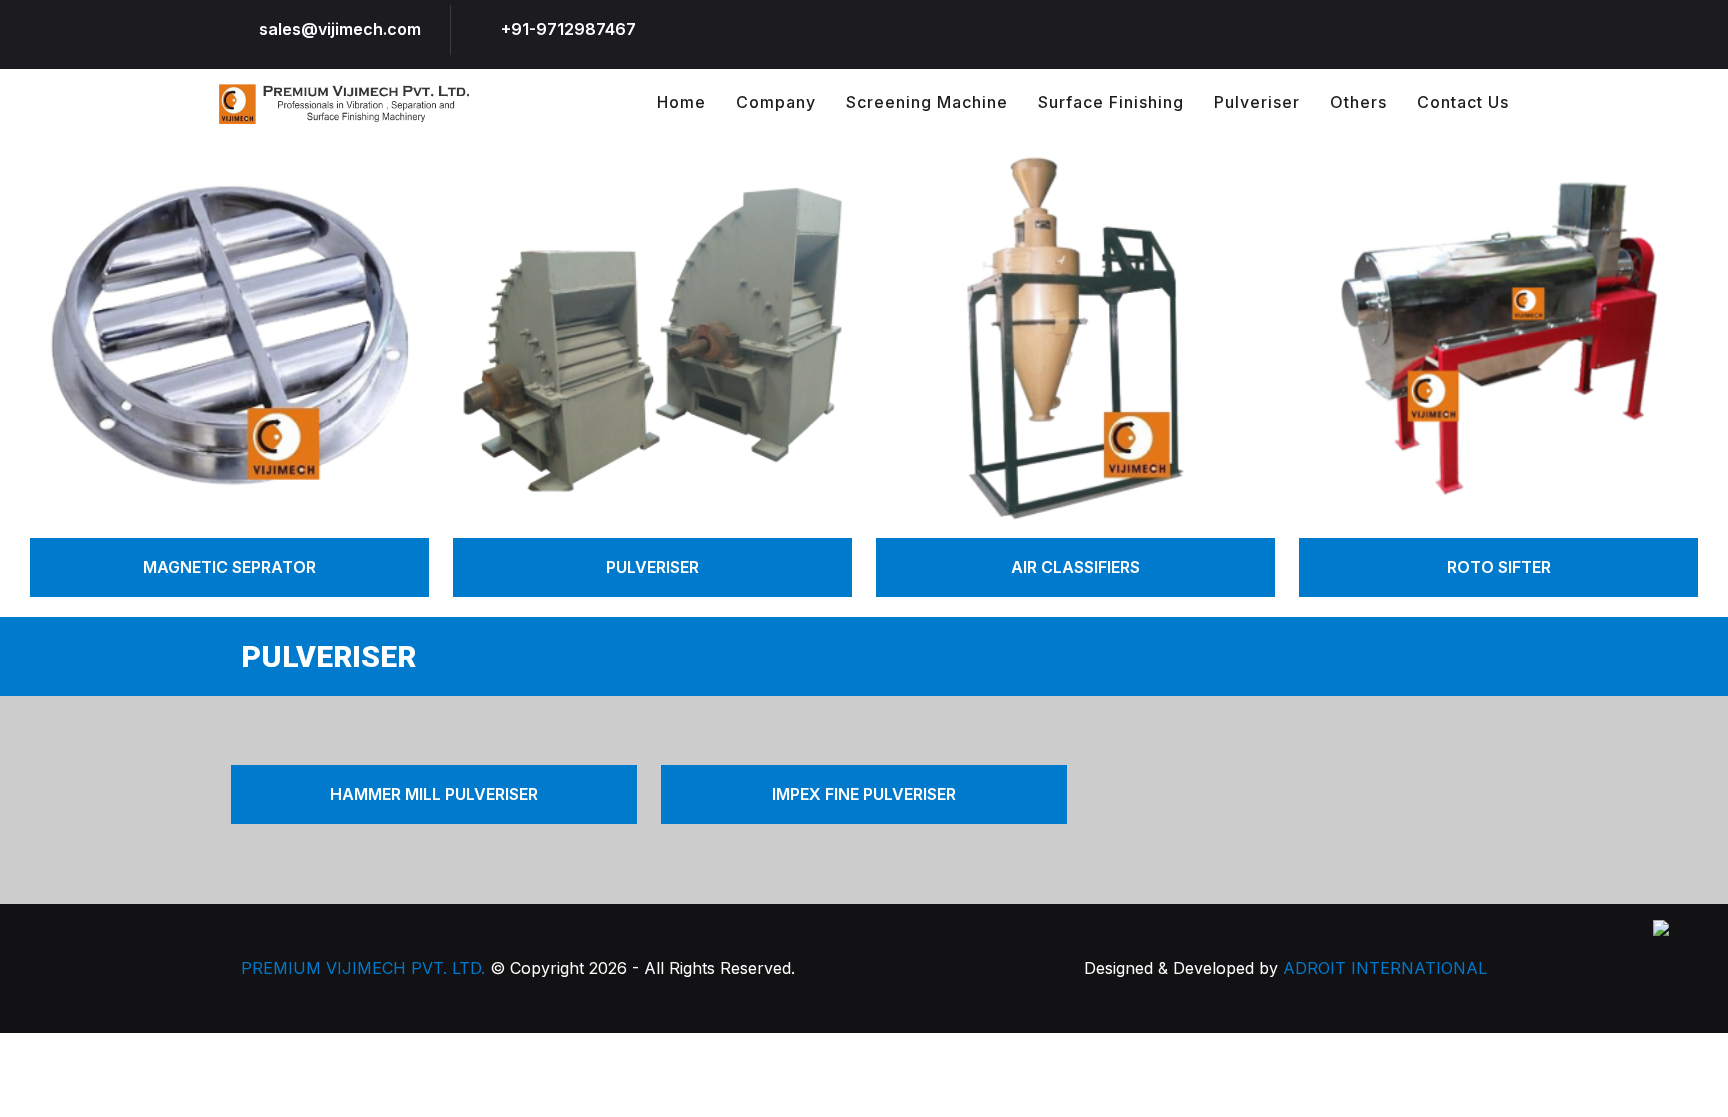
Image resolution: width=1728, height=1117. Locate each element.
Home (681, 102)
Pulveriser (1257, 102)
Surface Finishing (1111, 102)
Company (776, 102)
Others (1358, 102)
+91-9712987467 (568, 29)
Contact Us (1463, 102)
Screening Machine (927, 102)
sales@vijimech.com (340, 29)
